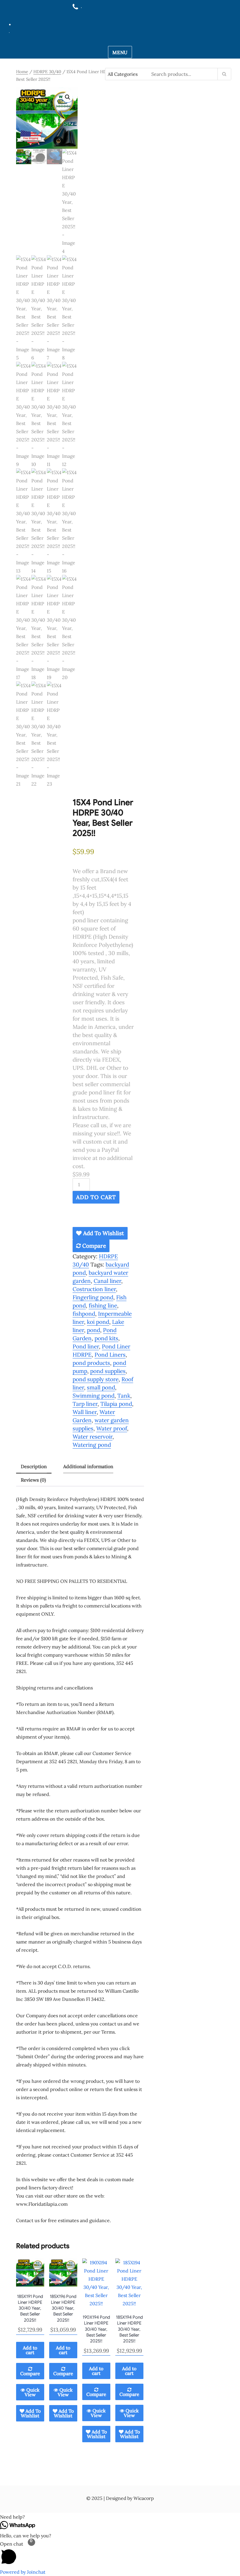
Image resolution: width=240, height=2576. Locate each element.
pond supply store (96, 1379)
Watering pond (92, 1445)
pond (94, 1330)
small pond (101, 1387)
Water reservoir (92, 1437)
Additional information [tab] (88, 1466)
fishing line (103, 1305)
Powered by (23, 2572)
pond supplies (108, 1371)
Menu (120, 52)
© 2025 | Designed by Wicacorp (120, 2498)
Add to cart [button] (30, 2350)
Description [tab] (34, 1466)
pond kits (106, 1338)
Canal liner (107, 1281)
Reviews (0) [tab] (33, 1480)
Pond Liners (110, 1355)
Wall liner (85, 1412)
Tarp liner (85, 1404)
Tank (124, 1396)
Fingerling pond (93, 1297)
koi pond (98, 1322)
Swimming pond (94, 1396)
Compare (93, 1246)
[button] (68, 97)
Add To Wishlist (103, 1233)
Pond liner (86, 1346)
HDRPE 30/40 (47, 72)
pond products (91, 1363)
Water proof (112, 1428)
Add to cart (96, 1197)
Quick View (32, 2392)
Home (22, 72)
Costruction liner (94, 1289)
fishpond (84, 1314)
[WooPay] (103, 1218)
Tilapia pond (116, 1404)
